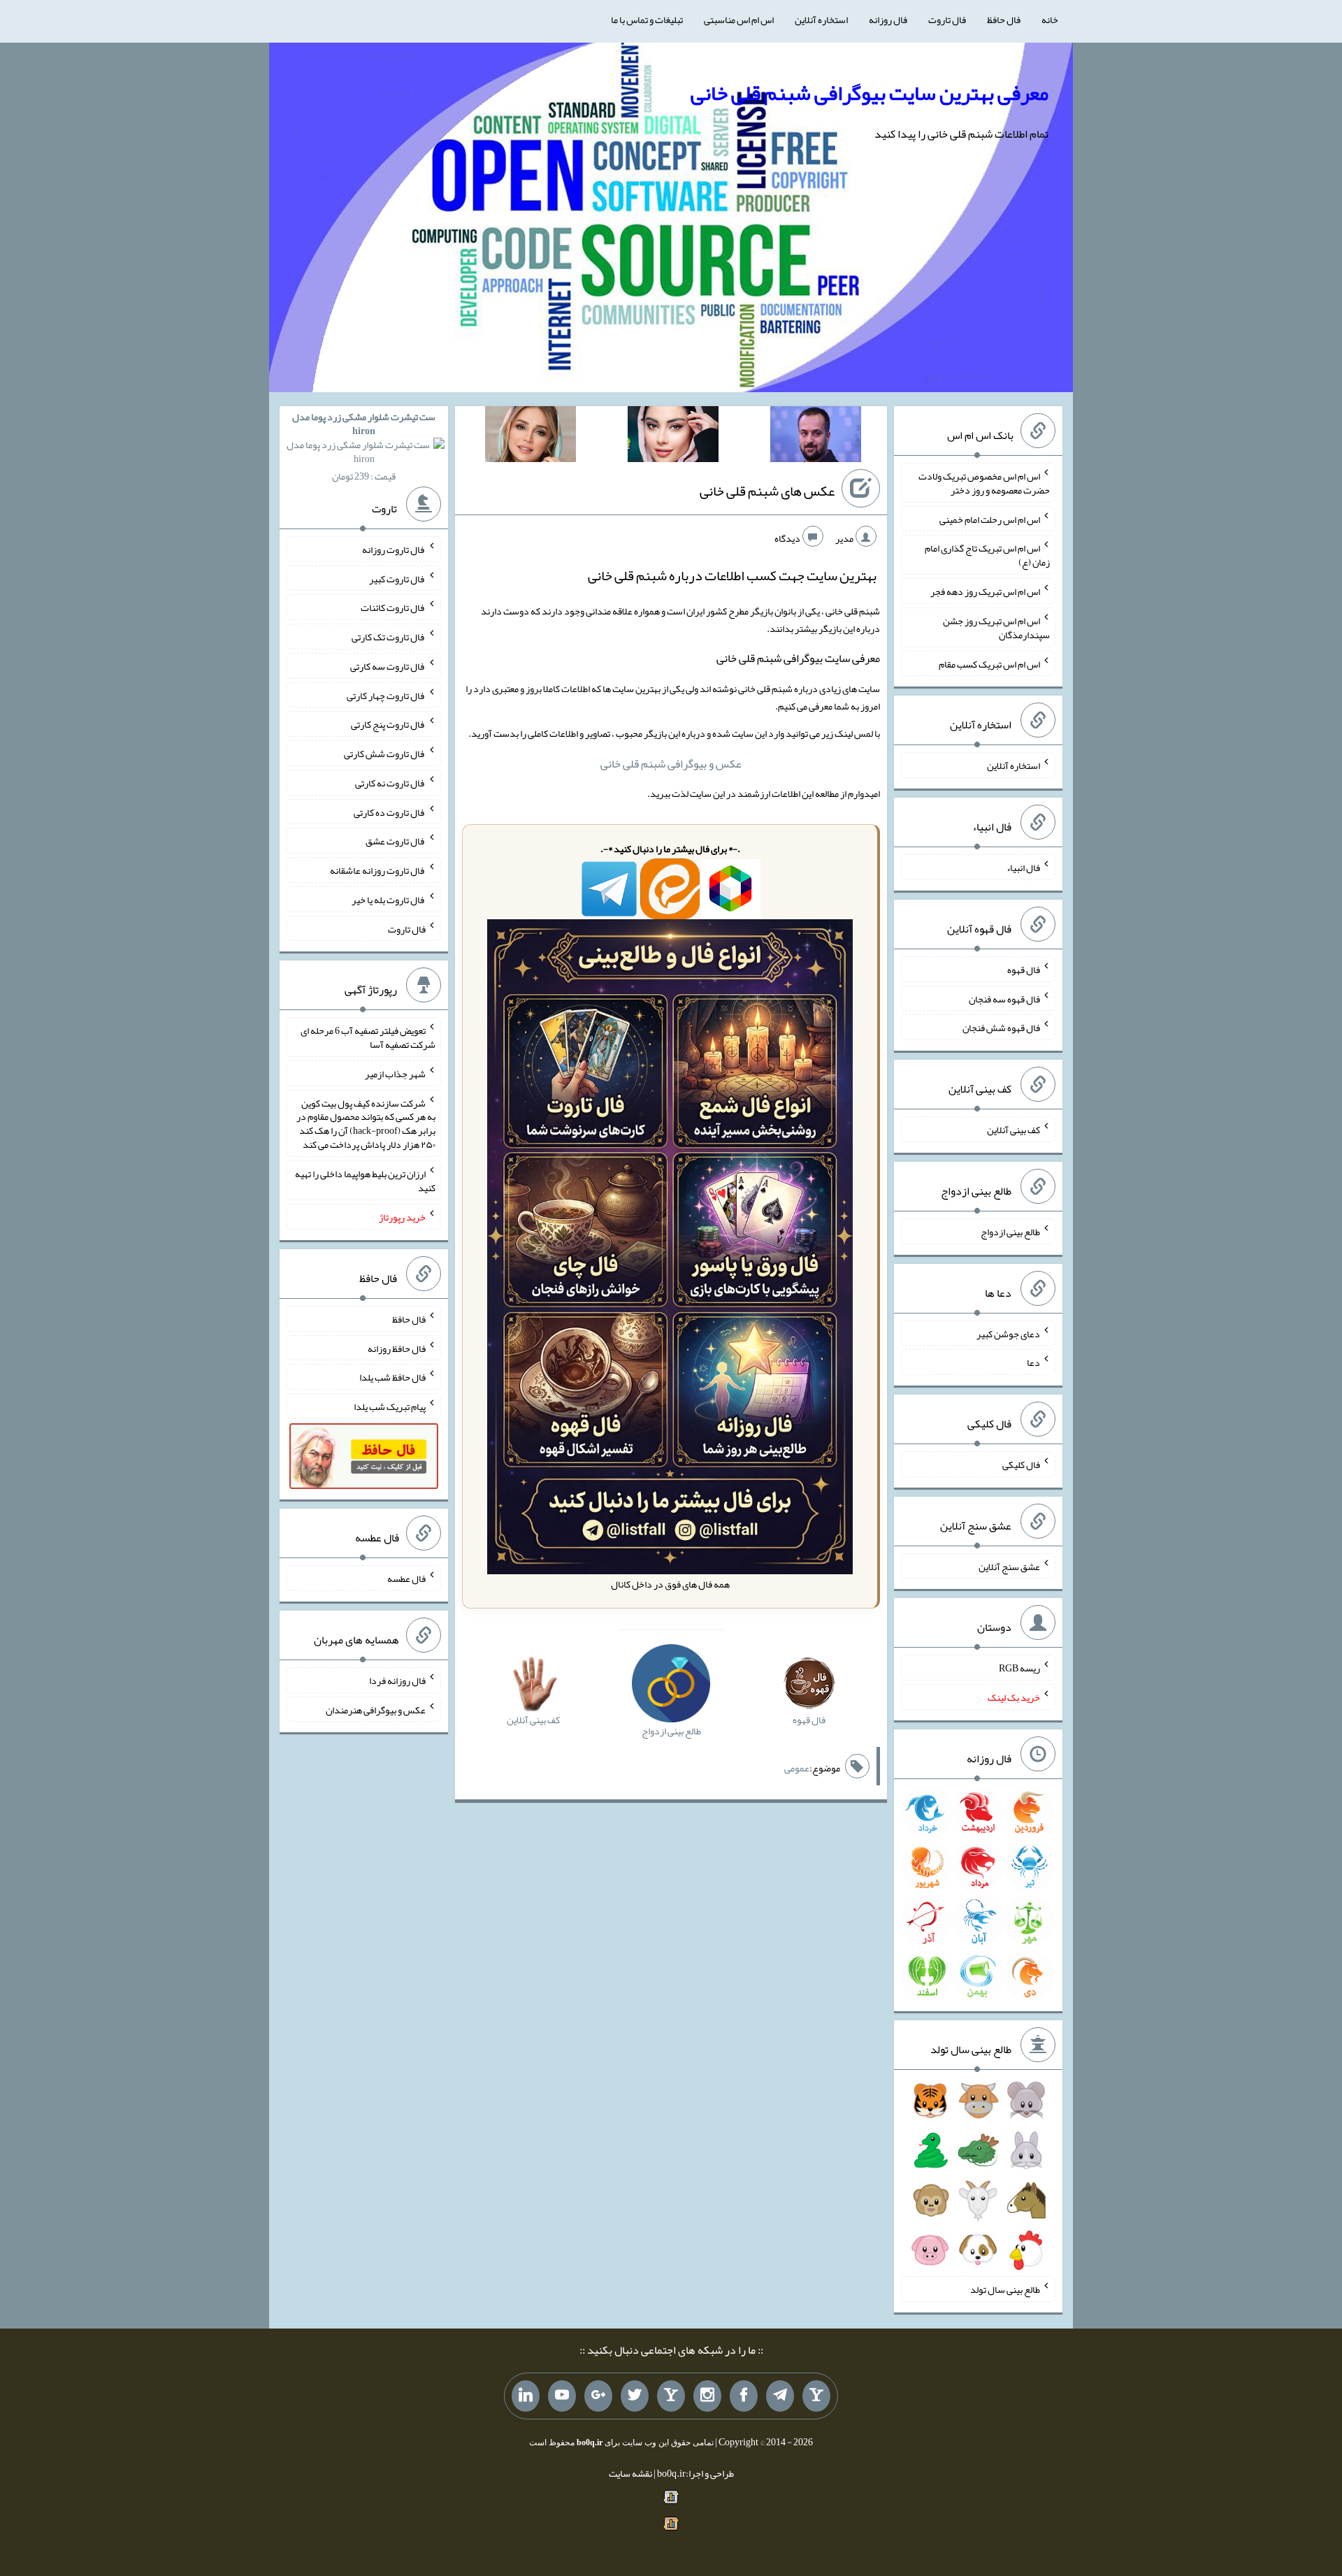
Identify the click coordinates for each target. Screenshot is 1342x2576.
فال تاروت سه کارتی (388, 666)
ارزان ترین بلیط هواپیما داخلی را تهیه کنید (365, 1181)
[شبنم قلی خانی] (531, 437)
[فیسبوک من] (744, 2396)
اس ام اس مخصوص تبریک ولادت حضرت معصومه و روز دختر (984, 483)
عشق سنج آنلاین (1009, 1566)
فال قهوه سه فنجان (1004, 998)
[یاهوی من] (816, 2396)
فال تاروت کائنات (393, 607)
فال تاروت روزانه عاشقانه (378, 870)
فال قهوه (1024, 970)
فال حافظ (1004, 20)
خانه (1050, 20)
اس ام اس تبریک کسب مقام (989, 663)
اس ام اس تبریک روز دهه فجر (985, 591)
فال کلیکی (1021, 1465)
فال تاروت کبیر (397, 578)
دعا (1033, 1362)
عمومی (797, 1768)
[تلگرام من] (780, 2396)
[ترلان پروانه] (673, 437)
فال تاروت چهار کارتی (386, 695)
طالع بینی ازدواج (1010, 1232)
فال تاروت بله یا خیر (389, 900)
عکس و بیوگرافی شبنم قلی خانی (671, 764)
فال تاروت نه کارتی (390, 783)
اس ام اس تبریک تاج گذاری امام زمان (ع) (987, 555)
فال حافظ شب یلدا (392, 1377)
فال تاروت (947, 20)
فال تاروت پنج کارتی (388, 724)
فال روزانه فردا (397, 1681)
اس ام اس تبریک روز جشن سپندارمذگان (996, 628)
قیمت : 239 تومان (364, 446)
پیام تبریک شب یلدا (390, 1406)
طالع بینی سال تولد (1005, 2289)
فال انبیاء (1023, 868)
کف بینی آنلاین (1013, 1130)
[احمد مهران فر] (816, 437)
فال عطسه (406, 1578)
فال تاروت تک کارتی (389, 637)
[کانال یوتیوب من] (562, 2396)
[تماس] (671, 2396)
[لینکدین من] (526, 2396)
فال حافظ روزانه (397, 1348)
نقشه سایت (630, 2473)
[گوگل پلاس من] (598, 2396)
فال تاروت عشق (396, 841)
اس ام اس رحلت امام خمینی (990, 519)
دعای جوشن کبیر (1008, 1333)
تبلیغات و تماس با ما (647, 20)
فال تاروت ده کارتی (390, 812)
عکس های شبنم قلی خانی (767, 491)
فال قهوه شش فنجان (1001, 1028)
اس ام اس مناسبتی (739, 20)
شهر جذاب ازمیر (395, 1074)
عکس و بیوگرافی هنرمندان (376, 1709)
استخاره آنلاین (821, 20)
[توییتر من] (635, 2396)
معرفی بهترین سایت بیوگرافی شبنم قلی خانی (870, 93)
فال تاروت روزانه (394, 549)
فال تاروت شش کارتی (385, 754)
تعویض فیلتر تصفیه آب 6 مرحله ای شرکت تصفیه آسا (368, 1037)
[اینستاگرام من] (707, 2396)
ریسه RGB (1019, 1668)
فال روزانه (888, 20)
